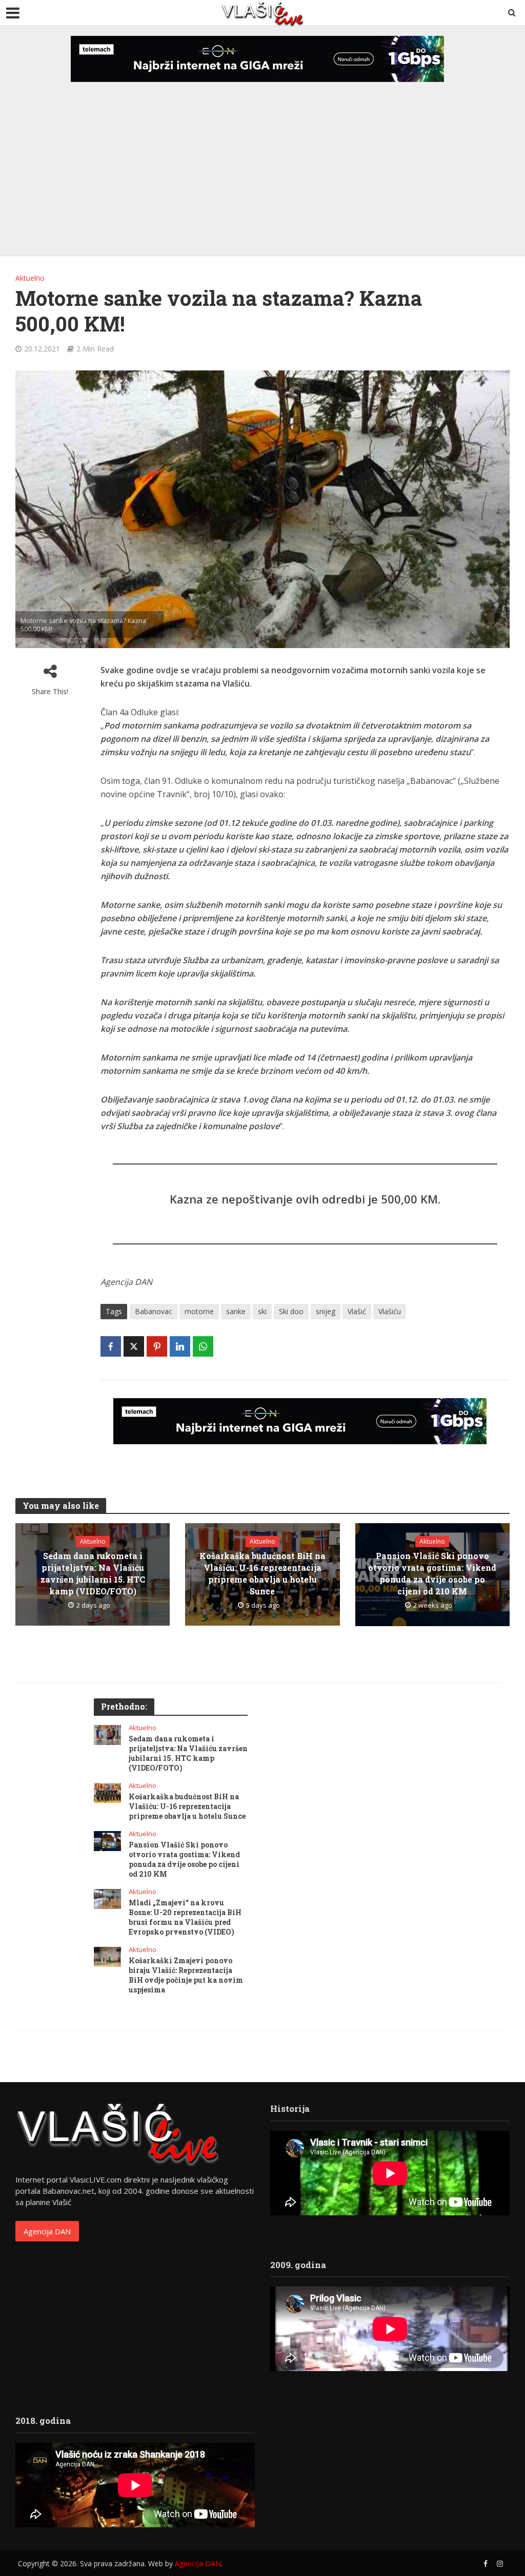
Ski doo (291, 1311)
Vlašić (357, 1311)
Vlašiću (390, 1311)
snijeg (326, 1311)
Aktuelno (30, 278)
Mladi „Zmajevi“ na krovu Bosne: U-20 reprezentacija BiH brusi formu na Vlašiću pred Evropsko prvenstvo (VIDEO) (185, 1917)
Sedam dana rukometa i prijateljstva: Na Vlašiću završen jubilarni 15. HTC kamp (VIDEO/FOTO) (93, 1573)
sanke (236, 1311)
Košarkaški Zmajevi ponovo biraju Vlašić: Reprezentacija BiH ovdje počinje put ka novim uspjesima (186, 1975)
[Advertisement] (262, 159)
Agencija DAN (47, 2231)
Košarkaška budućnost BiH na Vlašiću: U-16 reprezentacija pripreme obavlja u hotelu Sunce (262, 1573)
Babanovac (154, 1311)
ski (262, 1311)
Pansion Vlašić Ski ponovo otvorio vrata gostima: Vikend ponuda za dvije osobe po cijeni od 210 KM (432, 1573)
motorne (199, 1311)
